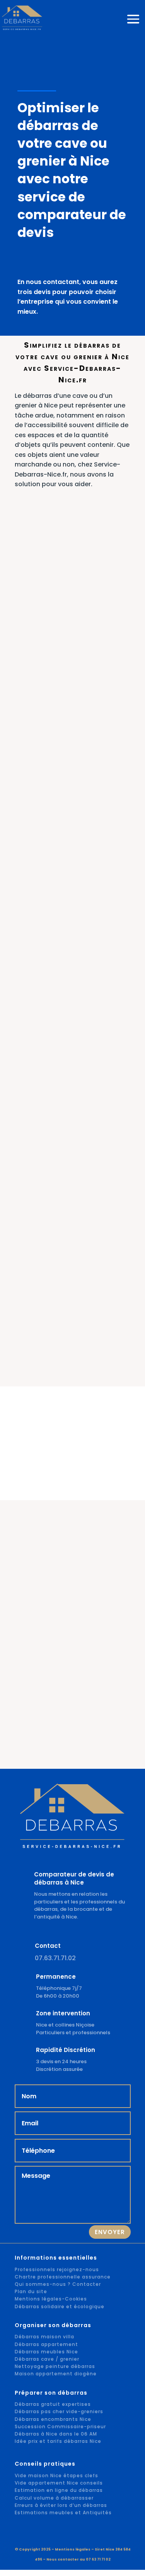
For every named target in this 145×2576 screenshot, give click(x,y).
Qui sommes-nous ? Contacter (58, 2284)
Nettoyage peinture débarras (55, 2366)
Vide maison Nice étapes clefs (56, 2475)
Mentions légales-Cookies (51, 2299)
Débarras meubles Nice (46, 2352)
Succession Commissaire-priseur (60, 2426)
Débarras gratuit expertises (53, 2404)
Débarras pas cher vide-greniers (59, 2411)
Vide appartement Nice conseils (59, 2483)
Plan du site (31, 2291)
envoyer (110, 2232)
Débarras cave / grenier (47, 2359)
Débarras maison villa (44, 2337)
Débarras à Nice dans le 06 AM (56, 2434)
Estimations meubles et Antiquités (63, 2513)
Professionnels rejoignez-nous (57, 2269)
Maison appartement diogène (56, 2374)
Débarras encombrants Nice (53, 2419)
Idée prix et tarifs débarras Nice (58, 2441)
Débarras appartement (46, 2344)
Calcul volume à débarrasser (54, 2498)
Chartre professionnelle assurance (63, 2277)
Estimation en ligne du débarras (59, 2490)
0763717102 (81, 48)
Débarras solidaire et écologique (60, 2306)
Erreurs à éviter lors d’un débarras (61, 2505)
